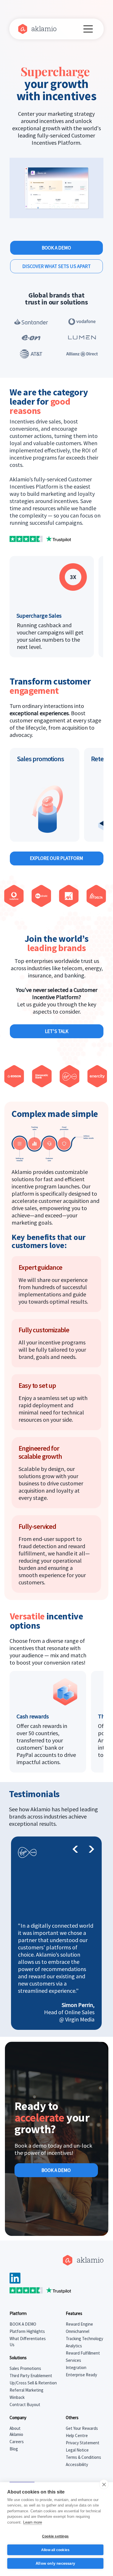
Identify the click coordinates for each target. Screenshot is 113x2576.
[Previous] (75, 1849)
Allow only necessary (55, 2563)
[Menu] (89, 29)
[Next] (91, 1849)
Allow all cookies (55, 2550)
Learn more (33, 2522)
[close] (104, 2484)
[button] (93, 212)
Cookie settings (55, 2536)
